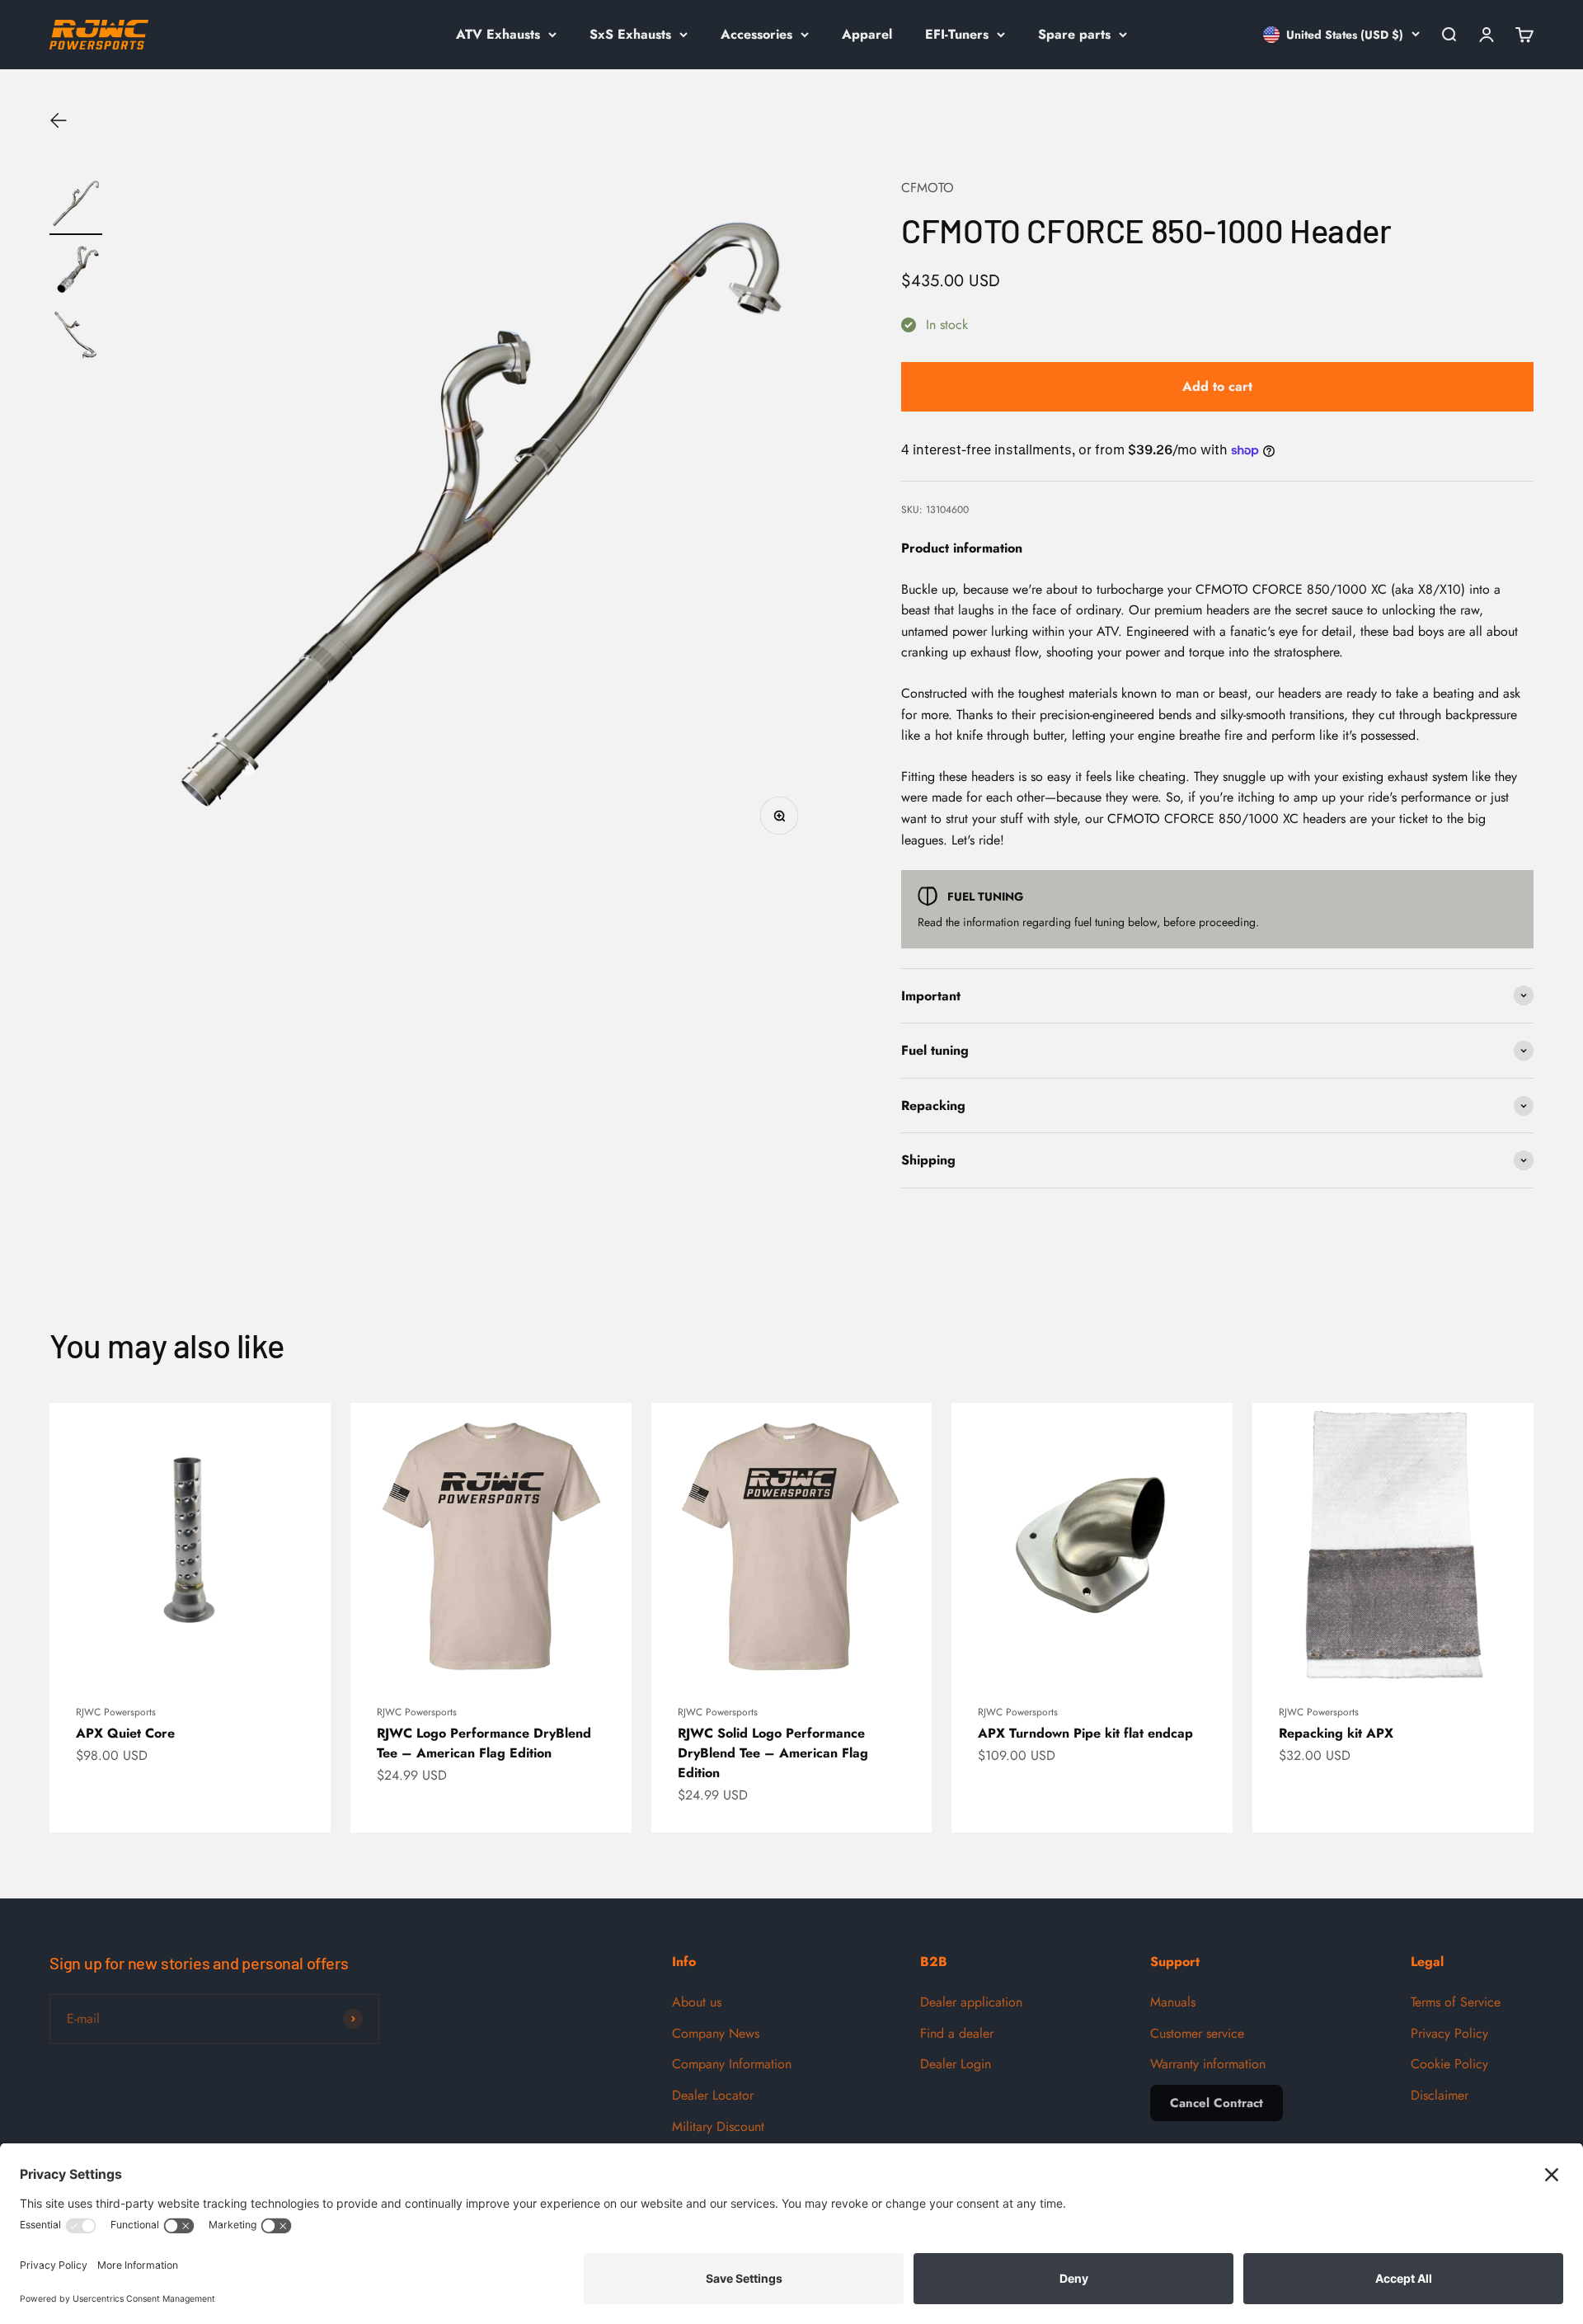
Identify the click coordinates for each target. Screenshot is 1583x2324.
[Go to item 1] (76, 206)
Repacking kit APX (1336, 1733)
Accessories (756, 34)
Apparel (867, 34)
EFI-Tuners (957, 34)
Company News (716, 2033)
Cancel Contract (1217, 2103)
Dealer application (971, 2002)
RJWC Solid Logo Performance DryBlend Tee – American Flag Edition (773, 1753)
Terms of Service (1456, 2002)
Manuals (1173, 2002)
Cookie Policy (1449, 2064)
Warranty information (1208, 2064)
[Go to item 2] (76, 272)
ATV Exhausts (498, 34)
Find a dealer (957, 2033)
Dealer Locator (713, 2095)
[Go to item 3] (76, 338)
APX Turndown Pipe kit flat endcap (1085, 1733)
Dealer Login (956, 2064)
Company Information (732, 2064)
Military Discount (718, 2126)
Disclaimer (1440, 2095)
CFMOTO (928, 188)
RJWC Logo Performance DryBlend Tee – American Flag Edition (484, 1743)
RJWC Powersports (116, 1712)
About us (697, 2002)
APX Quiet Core (125, 1733)
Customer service (1197, 2033)
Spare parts (1074, 34)
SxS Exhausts (630, 34)
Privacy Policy (1449, 2033)
